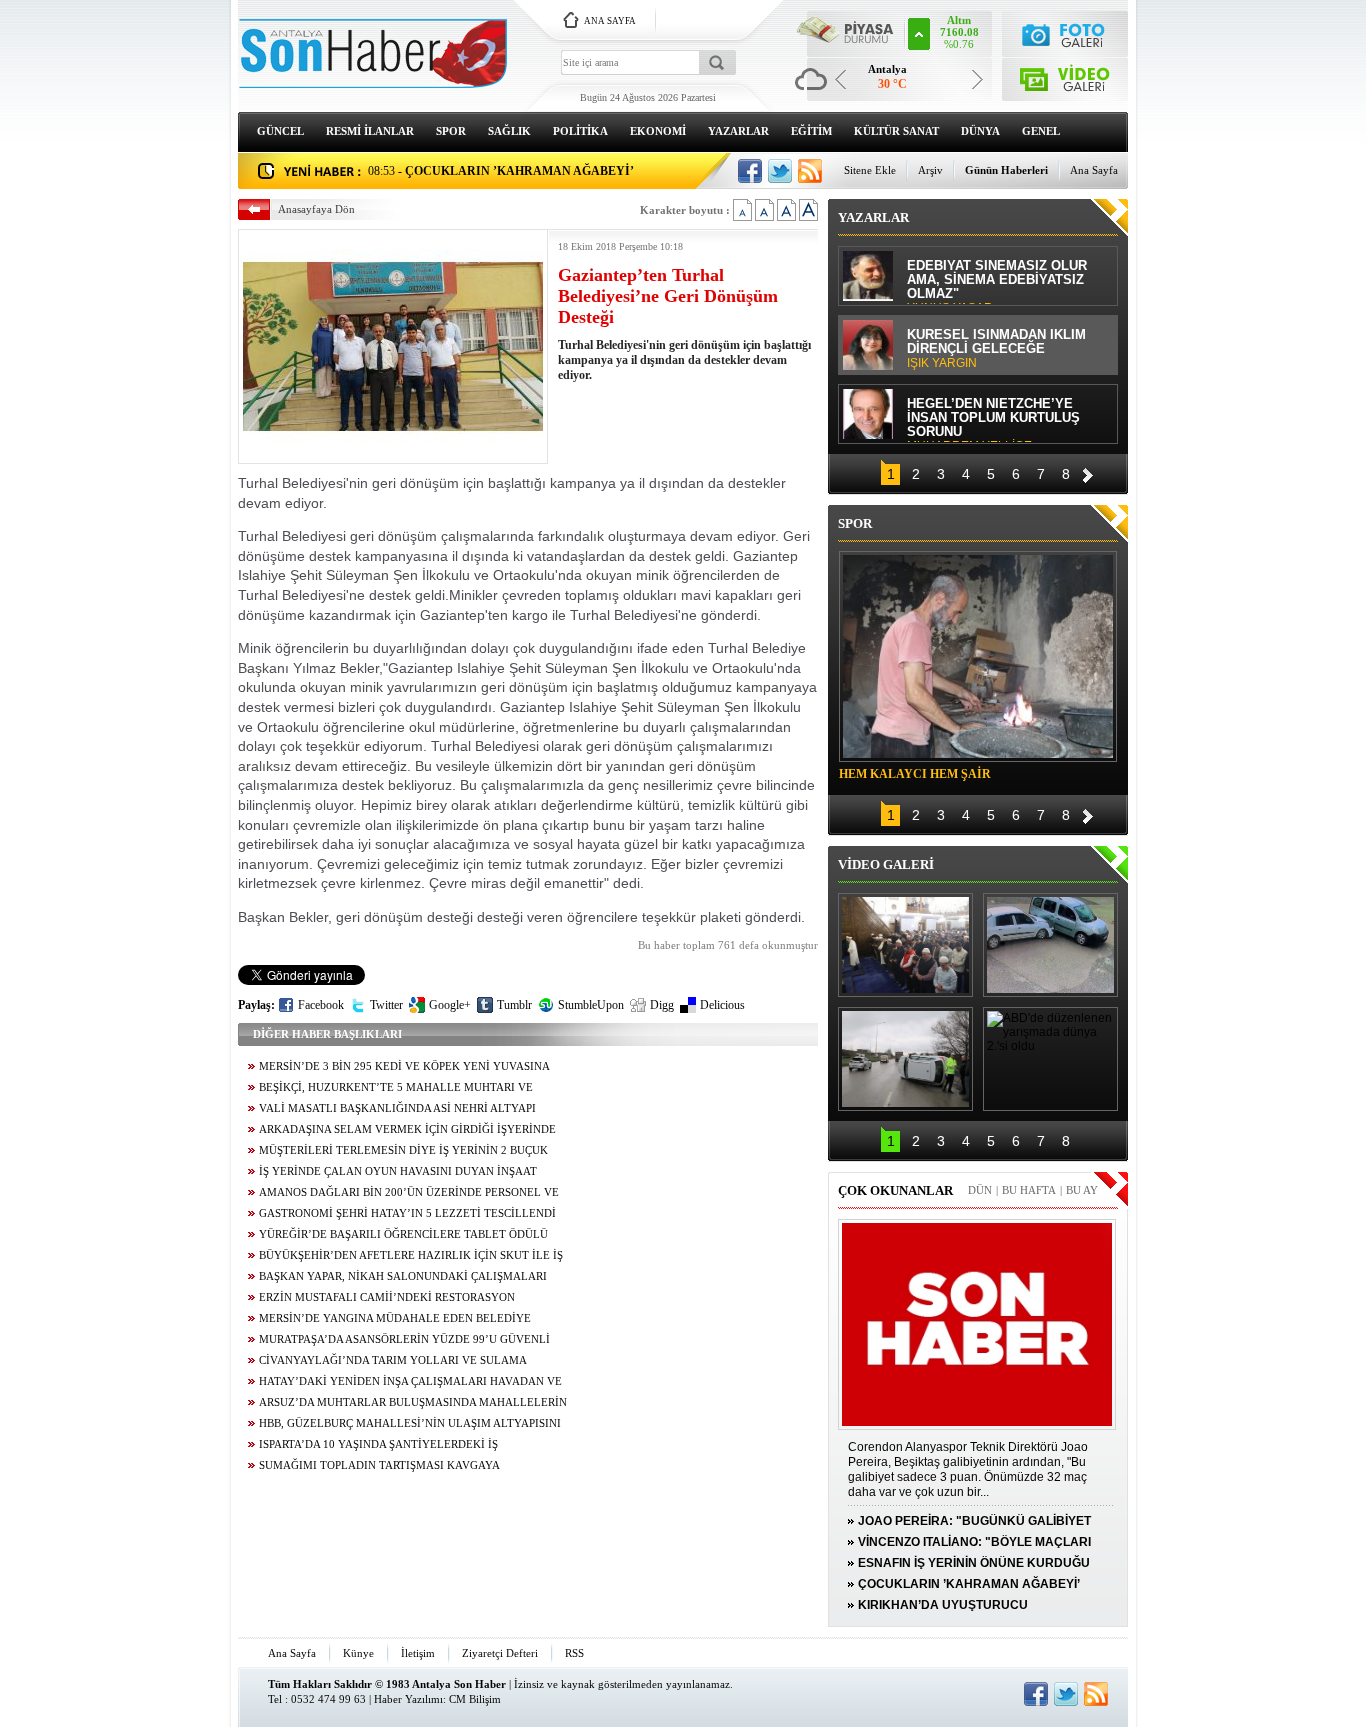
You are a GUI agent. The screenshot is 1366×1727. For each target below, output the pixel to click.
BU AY (1082, 1190)
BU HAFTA (1029, 1190)
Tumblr (514, 1005)
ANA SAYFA (610, 21)
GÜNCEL (280, 131)
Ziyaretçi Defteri (500, 1653)
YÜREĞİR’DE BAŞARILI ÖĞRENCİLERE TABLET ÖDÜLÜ (403, 1234)
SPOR (451, 131)
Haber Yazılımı (408, 1699)
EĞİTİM (811, 131)
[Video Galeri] (1065, 75)
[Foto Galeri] (1065, 32)
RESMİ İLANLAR (370, 131)
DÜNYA (980, 131)
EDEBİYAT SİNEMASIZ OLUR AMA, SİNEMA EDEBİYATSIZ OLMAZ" (997, 281)
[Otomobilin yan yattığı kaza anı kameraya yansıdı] (1050, 945)
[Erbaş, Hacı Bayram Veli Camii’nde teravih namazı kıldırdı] (905, 945)
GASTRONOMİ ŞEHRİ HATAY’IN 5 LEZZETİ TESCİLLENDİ (407, 1213)
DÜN (980, 1190)
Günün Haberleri (1006, 170)
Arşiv (930, 170)
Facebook (321, 1005)
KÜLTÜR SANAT (896, 131)
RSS (574, 1653)
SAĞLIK (509, 131)
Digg (662, 1005)
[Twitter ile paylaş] (780, 171)
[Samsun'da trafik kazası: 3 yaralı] (905, 1059)
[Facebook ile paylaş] (750, 171)
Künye (358, 1653)
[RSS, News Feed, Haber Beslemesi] (810, 171)
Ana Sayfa (1094, 170)
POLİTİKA (580, 131)
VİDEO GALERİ (886, 864)
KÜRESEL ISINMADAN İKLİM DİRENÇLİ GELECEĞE (996, 349)
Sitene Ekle (870, 170)
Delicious (722, 1005)
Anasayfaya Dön (316, 209)
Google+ (450, 1005)
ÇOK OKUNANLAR (895, 1190)
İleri (1088, 472)
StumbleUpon (591, 1005)
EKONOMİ (658, 131)
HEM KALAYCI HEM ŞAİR (915, 774)
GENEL (1041, 131)
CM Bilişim (475, 1699)
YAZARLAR (738, 131)
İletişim (418, 1653)
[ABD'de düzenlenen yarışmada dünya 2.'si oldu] (1050, 1059)
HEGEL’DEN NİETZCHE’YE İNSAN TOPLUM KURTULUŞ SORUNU (993, 419)
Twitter (386, 1005)
